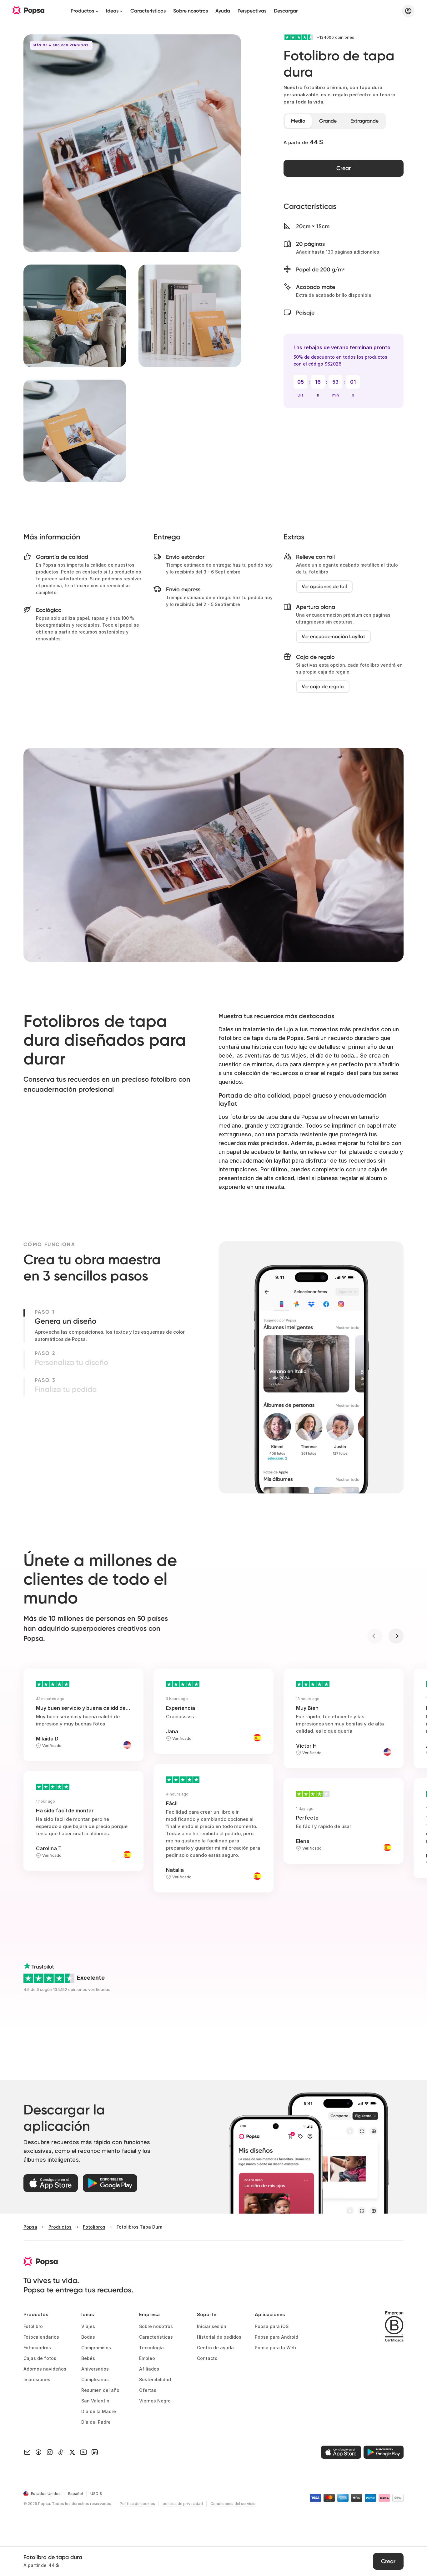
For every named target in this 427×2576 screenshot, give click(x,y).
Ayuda (223, 11)
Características (148, 11)
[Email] (27, 2452)
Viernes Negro (155, 2401)
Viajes (88, 2326)
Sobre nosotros (191, 11)
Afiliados (149, 2369)
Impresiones (37, 2379)
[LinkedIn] (95, 2452)
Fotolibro (33, 2326)
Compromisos (96, 2348)
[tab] (298, 121)
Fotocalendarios (41, 2337)
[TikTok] (61, 2452)
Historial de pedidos (219, 2337)
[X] (72, 2452)
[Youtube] (83, 2452)
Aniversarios (95, 2369)
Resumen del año (100, 2390)
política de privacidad (183, 2504)
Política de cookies (137, 2504)
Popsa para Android (276, 2337)
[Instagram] (50, 2452)
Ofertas (148, 2390)
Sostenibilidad (155, 2379)
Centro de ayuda (215, 2348)
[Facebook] (38, 2452)
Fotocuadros (37, 2348)
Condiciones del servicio (233, 2504)
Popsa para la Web (275, 2348)
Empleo (147, 2358)
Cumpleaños (95, 2379)
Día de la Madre (99, 2411)
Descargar (286, 11)
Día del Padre (96, 2422)
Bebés (88, 2358)
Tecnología (151, 2348)
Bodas (88, 2337)
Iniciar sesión (212, 2326)
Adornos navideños (45, 2369)
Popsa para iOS (272, 2326)
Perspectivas (252, 11)
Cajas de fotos (40, 2358)
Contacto (207, 2358)
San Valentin (95, 2401)
